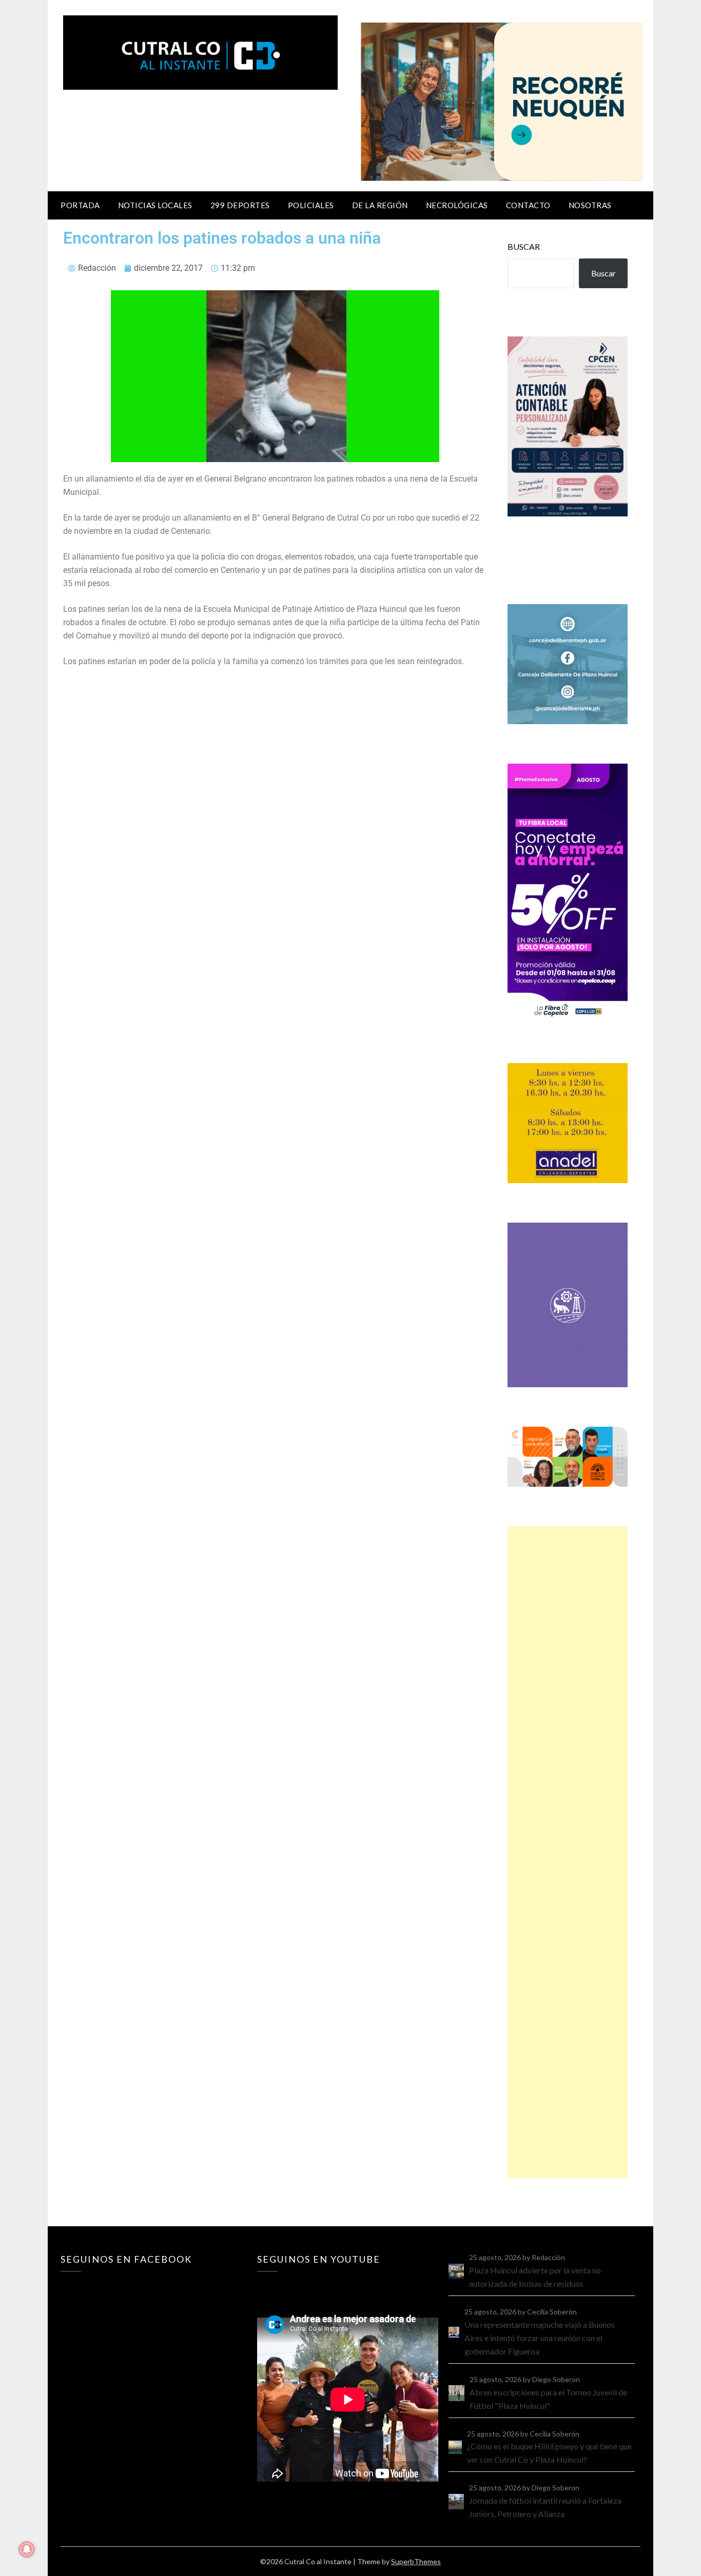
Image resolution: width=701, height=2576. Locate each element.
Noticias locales (155, 205)
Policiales (311, 205)
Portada (80, 205)
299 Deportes (240, 205)
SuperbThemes (416, 2561)
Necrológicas (457, 205)
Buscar (524, 246)
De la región (380, 205)
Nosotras (590, 205)
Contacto (528, 205)
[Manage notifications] (27, 2549)
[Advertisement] (568, 1852)
